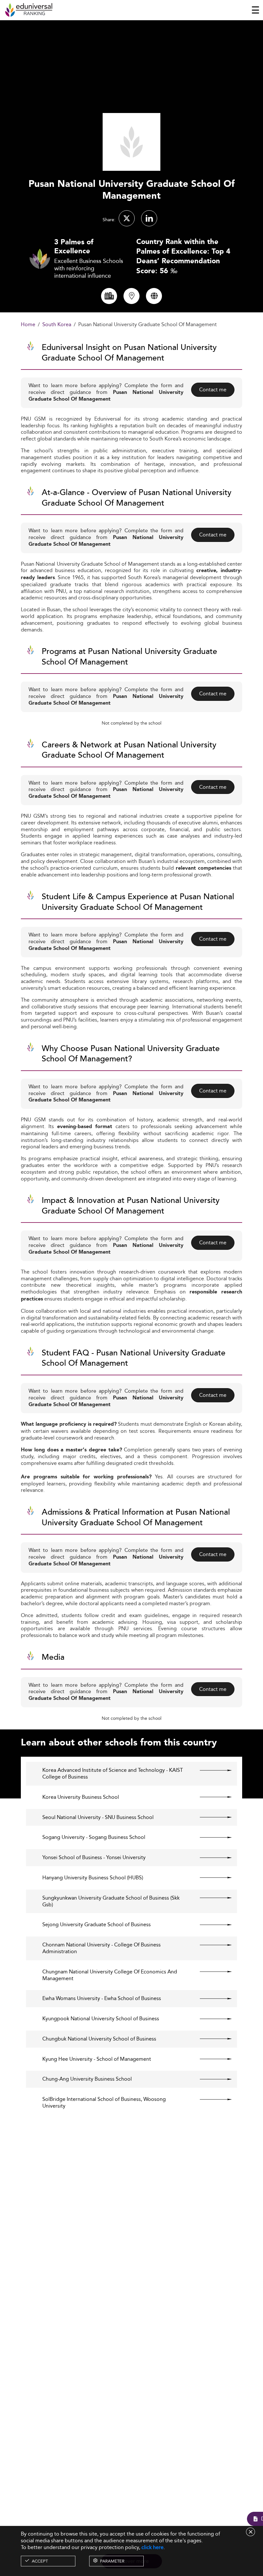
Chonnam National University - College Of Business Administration (102, 1948)
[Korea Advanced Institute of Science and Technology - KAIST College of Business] (210, 1770)
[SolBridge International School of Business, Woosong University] (210, 2099)
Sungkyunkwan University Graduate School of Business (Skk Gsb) (111, 1902)
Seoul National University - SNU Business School (98, 1818)
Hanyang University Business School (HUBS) (93, 1878)
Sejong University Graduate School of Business (97, 1925)
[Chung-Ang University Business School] (210, 2079)
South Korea (57, 325)
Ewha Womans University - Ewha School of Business (102, 1999)
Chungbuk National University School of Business (99, 2039)
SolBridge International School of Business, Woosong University (104, 2103)
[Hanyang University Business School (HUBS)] (210, 1878)
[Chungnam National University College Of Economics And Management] (210, 1972)
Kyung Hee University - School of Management (97, 2059)
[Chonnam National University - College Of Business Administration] (210, 1945)
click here (153, 2547)
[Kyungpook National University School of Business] (210, 2019)
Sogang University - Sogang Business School (94, 1837)
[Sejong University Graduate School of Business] (210, 1925)
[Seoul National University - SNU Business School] (210, 1817)
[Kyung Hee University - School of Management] (210, 2059)
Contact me (213, 390)
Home (28, 325)
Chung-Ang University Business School (87, 2079)
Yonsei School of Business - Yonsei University (94, 1858)
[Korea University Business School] (210, 1797)
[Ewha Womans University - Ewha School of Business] (210, 1998)
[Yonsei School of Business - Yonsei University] (210, 1858)
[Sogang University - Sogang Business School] (210, 1837)
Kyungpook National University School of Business (101, 2019)
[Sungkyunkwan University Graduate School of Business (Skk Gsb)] (210, 1898)
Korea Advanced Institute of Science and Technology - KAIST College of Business (113, 1774)
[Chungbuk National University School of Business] (210, 2039)
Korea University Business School (81, 1797)
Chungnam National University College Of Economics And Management (110, 1975)
